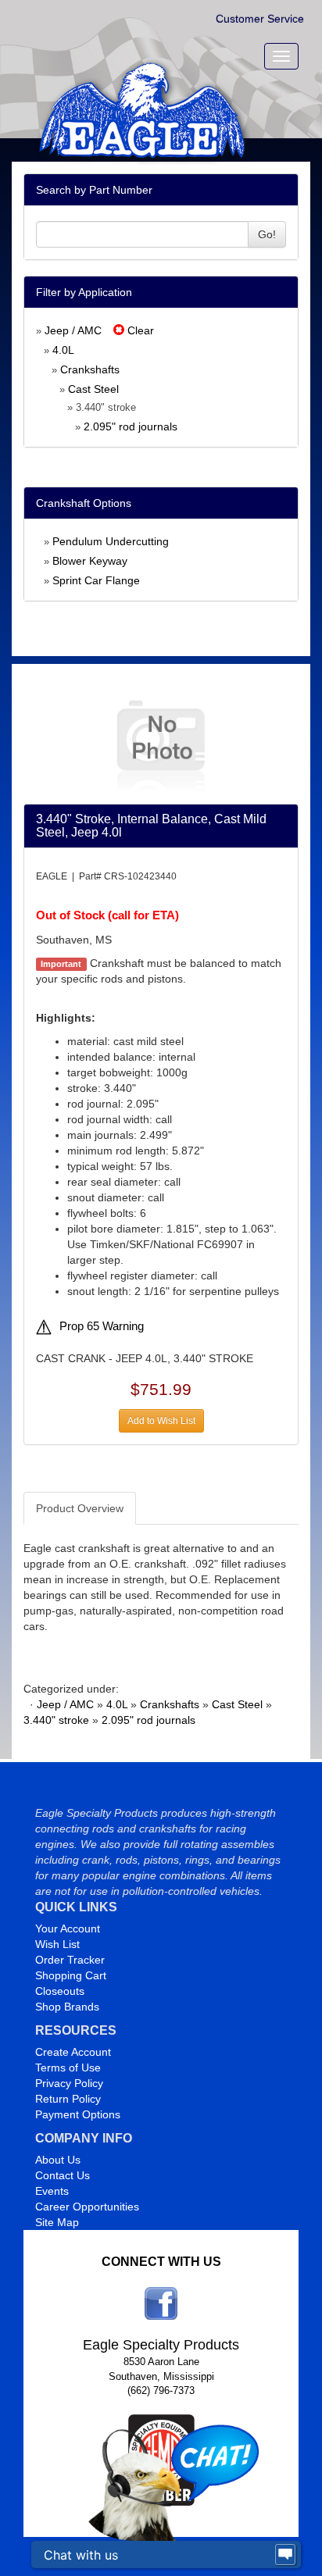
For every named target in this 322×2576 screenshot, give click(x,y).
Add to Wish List (161, 1421)
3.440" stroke (56, 1720)
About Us (58, 2160)
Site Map (57, 2222)
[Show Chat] (285, 2555)
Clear (139, 330)
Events (52, 2191)
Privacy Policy (69, 2083)
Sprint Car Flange (96, 580)
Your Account (68, 1928)
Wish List (57, 1944)
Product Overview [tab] (80, 1508)
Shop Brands (67, 2007)
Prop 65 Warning (102, 1326)
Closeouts (60, 1991)
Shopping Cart (71, 1975)
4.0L (63, 350)
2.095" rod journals (131, 426)
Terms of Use (68, 2068)
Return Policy (68, 2099)
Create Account (73, 2052)
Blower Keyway (90, 561)
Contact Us (63, 2175)
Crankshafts (90, 369)
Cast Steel (93, 389)
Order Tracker (70, 1960)
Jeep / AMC (73, 330)
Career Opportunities (87, 2207)
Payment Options (78, 2114)
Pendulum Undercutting (111, 541)
